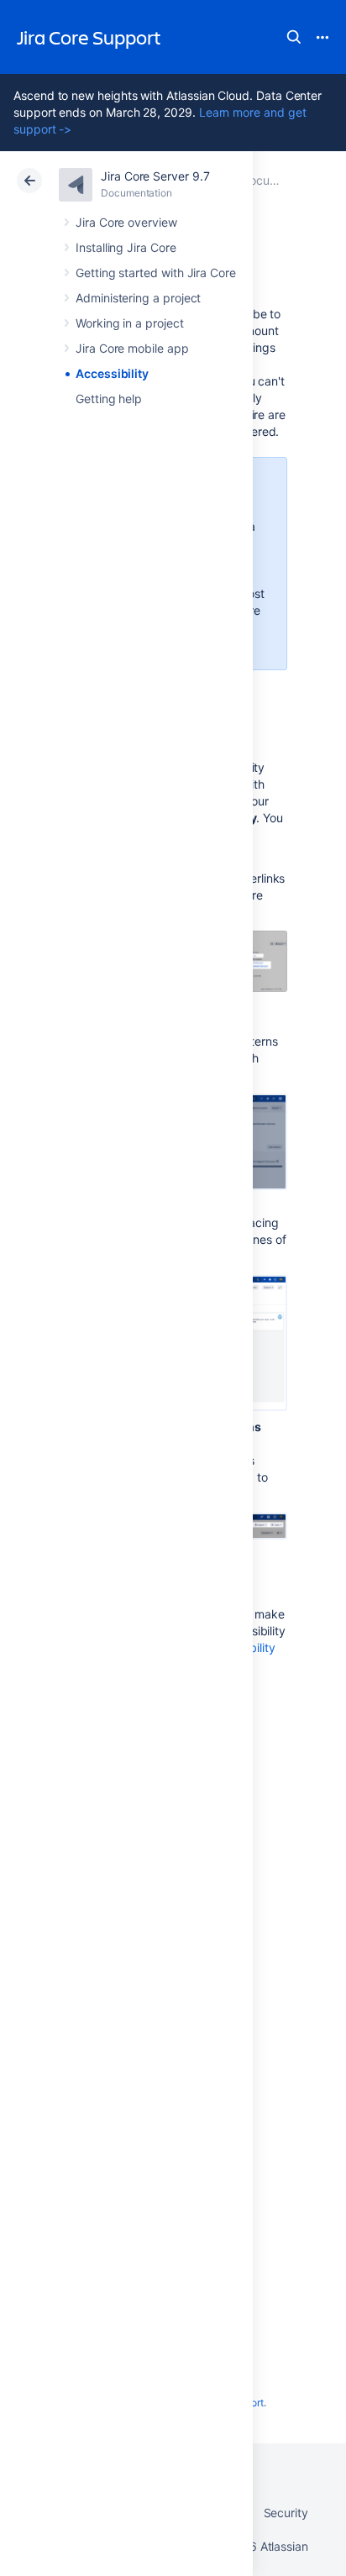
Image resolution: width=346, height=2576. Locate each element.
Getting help (109, 399)
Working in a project (130, 323)
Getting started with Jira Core (156, 273)
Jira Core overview (126, 222)
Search (294, 37)
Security (286, 2513)
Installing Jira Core (126, 247)
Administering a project (138, 298)
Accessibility (112, 373)
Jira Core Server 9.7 (155, 176)
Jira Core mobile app (132, 348)
